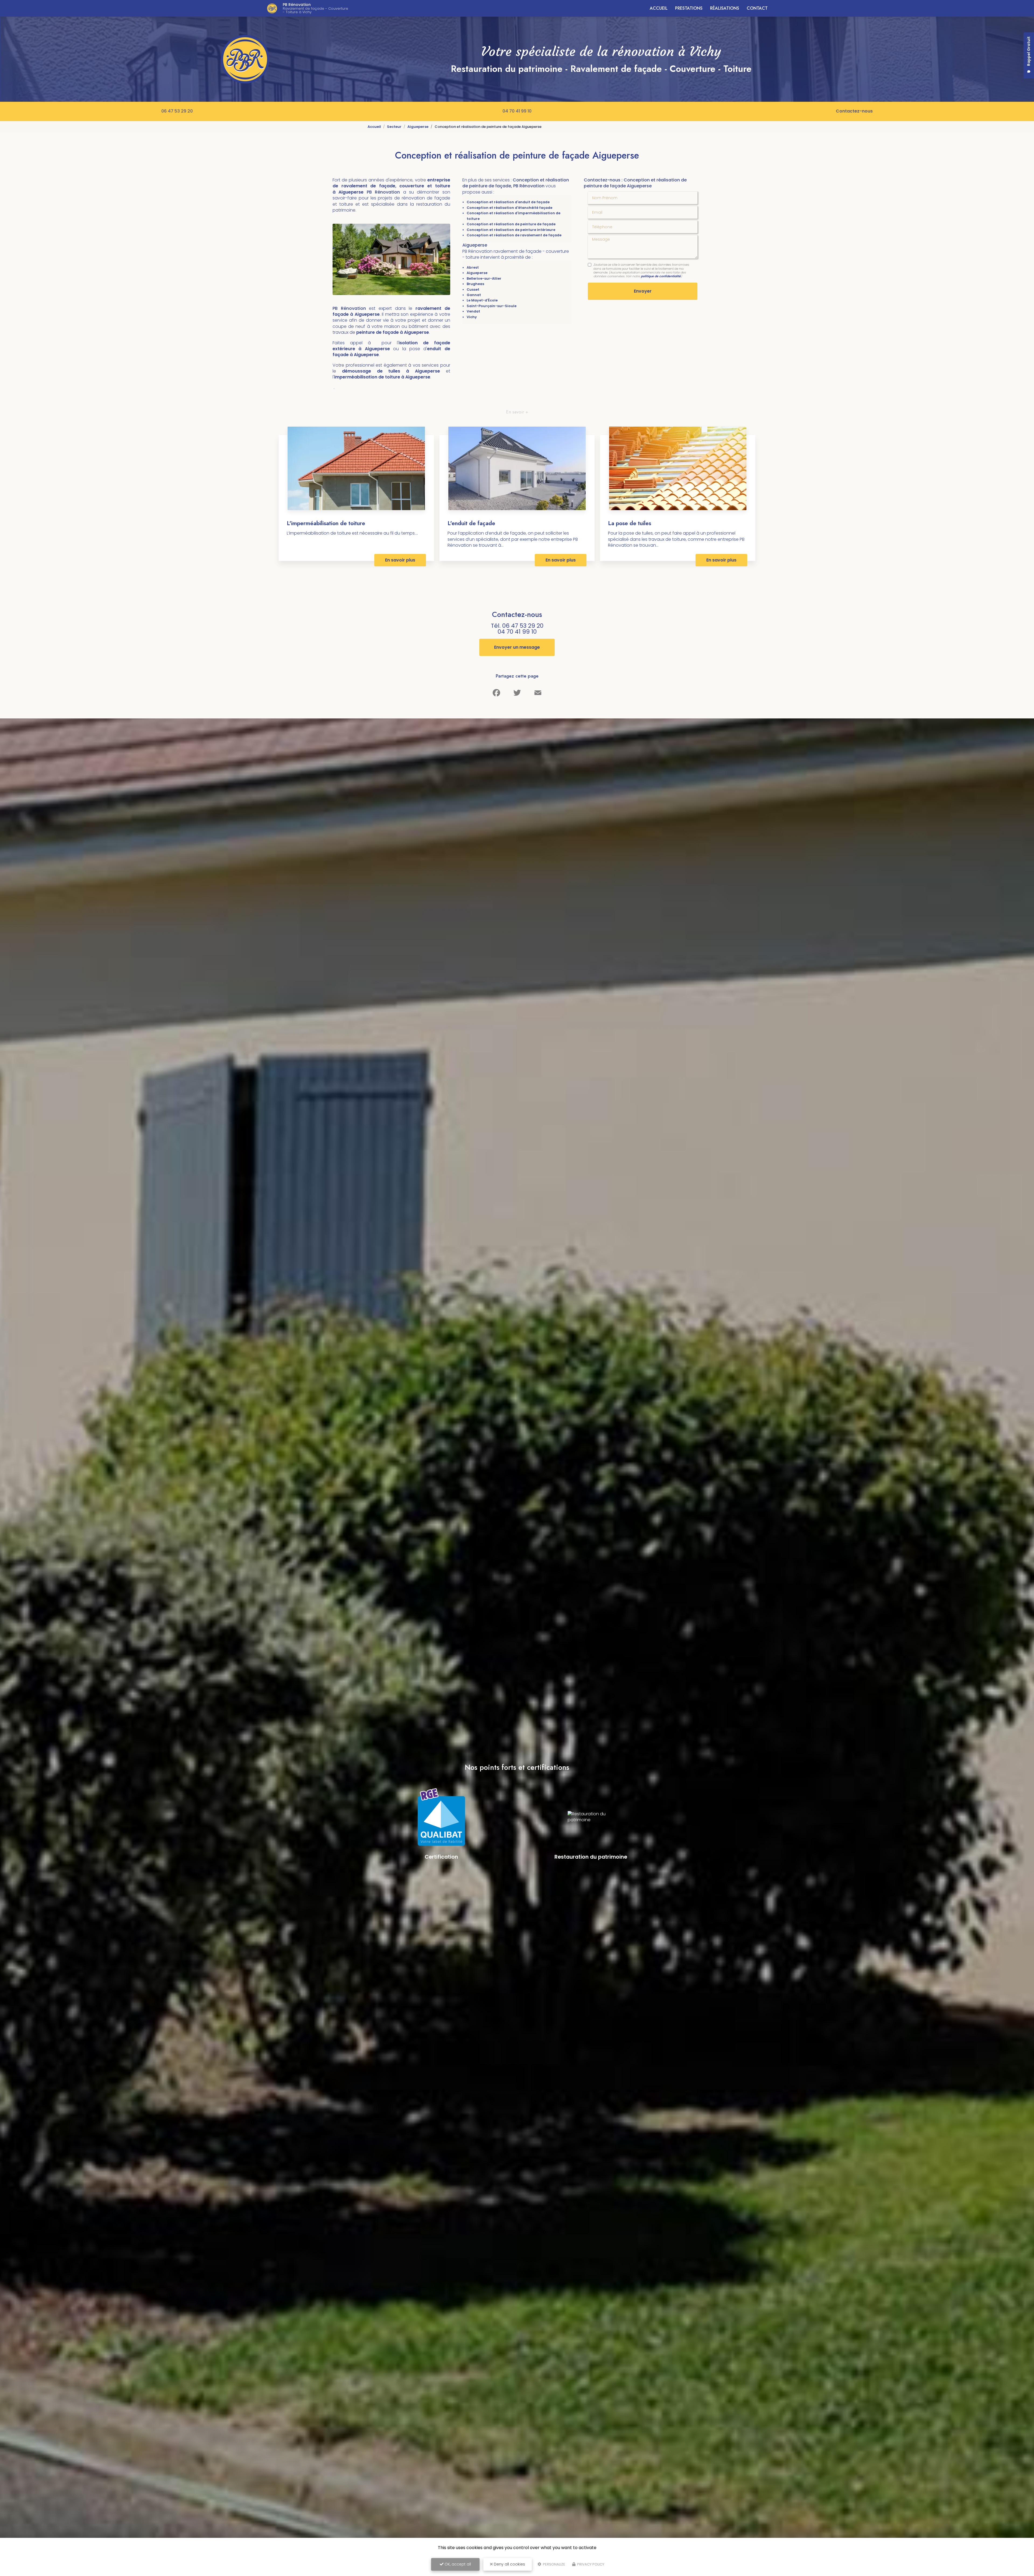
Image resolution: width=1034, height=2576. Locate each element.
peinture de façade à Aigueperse (393, 332)
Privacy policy (590, 2564)
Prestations (689, 8)
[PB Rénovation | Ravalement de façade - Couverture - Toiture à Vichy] (272, 8)
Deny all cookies (509, 2564)
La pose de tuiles (630, 523)
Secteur (394, 127)
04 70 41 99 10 (517, 111)
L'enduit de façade (471, 523)
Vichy (472, 317)
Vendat (473, 311)
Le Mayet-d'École (482, 300)
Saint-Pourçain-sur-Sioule (492, 306)
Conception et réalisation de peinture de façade (511, 224)
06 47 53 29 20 (177, 111)
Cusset (473, 289)
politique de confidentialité (661, 276)
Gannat (474, 295)
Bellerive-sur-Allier (484, 278)
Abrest (473, 267)
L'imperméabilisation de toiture (326, 523)
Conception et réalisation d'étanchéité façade (509, 208)
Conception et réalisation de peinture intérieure (511, 230)
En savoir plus (400, 560)
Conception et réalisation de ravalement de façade (514, 235)
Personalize (554, 2564)
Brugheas (475, 284)
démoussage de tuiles (374, 371)
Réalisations (725, 8)
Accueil (659, 8)
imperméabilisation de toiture (368, 377)
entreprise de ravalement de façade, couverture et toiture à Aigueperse (391, 186)
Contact (757, 8)
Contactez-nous (854, 111)
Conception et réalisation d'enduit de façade (508, 202)
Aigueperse (418, 127)
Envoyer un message (517, 647)
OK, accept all (457, 2564)
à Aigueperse (423, 371)
